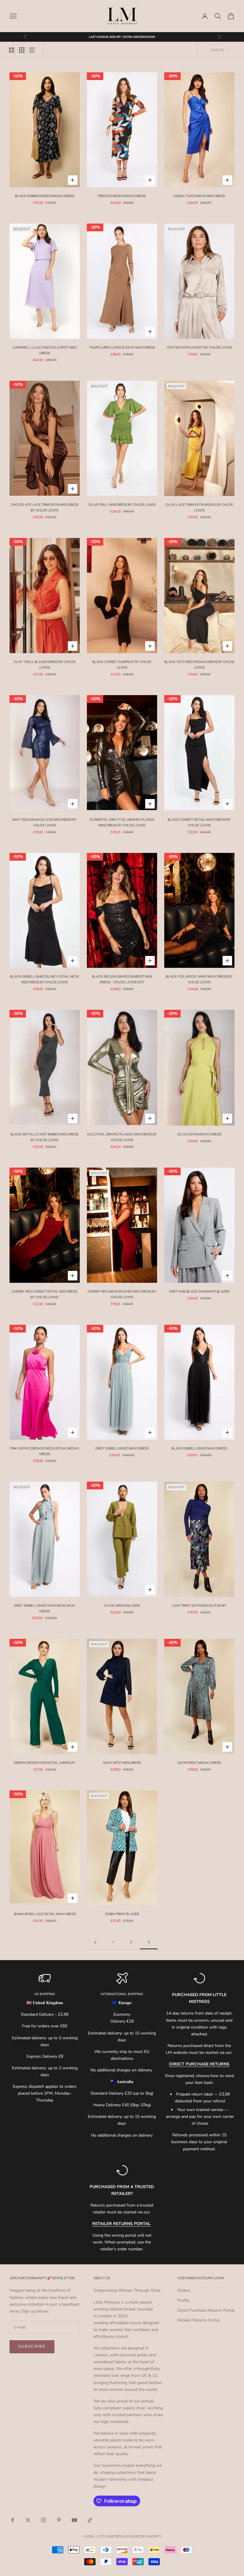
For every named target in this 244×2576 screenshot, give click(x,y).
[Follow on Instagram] (43, 2520)
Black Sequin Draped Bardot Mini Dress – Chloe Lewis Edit (122, 979)
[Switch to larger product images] (12, 50)
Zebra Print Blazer (122, 1914)
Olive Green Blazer (122, 1605)
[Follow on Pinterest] (59, 2520)
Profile (183, 2300)
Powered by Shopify (143, 2536)
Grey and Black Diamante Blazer (199, 1291)
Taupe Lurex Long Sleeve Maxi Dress (122, 347)
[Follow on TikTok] (90, 2520)
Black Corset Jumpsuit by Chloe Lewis (122, 665)
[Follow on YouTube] (74, 2520)
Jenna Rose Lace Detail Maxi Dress (45, 1914)
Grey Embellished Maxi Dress (122, 1448)
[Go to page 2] (95, 1942)
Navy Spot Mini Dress (122, 1763)
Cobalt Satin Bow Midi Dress (199, 196)
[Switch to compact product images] (32, 50)
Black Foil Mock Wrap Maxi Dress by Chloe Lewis (199, 979)
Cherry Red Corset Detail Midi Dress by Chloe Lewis (44, 1294)
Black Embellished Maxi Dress (199, 1448)
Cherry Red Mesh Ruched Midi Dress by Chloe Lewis (122, 1294)
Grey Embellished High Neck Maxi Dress (44, 1608)
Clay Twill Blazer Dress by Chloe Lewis (45, 665)
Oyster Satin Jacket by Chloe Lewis (199, 347)
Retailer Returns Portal (198, 2320)
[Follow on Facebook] (12, 2520)
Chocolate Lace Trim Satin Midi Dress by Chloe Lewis (44, 507)
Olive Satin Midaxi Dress (199, 1134)
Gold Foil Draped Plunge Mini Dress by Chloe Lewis (122, 1137)
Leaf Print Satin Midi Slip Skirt (199, 1605)
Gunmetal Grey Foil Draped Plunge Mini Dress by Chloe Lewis (122, 822)
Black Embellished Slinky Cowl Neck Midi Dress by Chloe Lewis (45, 979)
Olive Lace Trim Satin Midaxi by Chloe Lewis (199, 507)
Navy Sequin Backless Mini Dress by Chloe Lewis (44, 822)
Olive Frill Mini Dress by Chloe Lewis (122, 505)
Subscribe (32, 2346)
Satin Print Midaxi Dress (199, 1763)
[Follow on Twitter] (28, 2520)
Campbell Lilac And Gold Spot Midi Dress (45, 350)
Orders (184, 2290)
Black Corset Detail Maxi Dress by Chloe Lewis (199, 822)
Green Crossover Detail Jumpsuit (44, 1763)
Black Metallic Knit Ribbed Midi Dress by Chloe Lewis (44, 1137)
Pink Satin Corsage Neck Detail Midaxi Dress (44, 1451)
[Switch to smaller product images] (22, 50)
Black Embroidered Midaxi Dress (45, 196)
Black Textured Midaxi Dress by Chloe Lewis (199, 665)
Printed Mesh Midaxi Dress (122, 196)
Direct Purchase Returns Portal (206, 2310)
